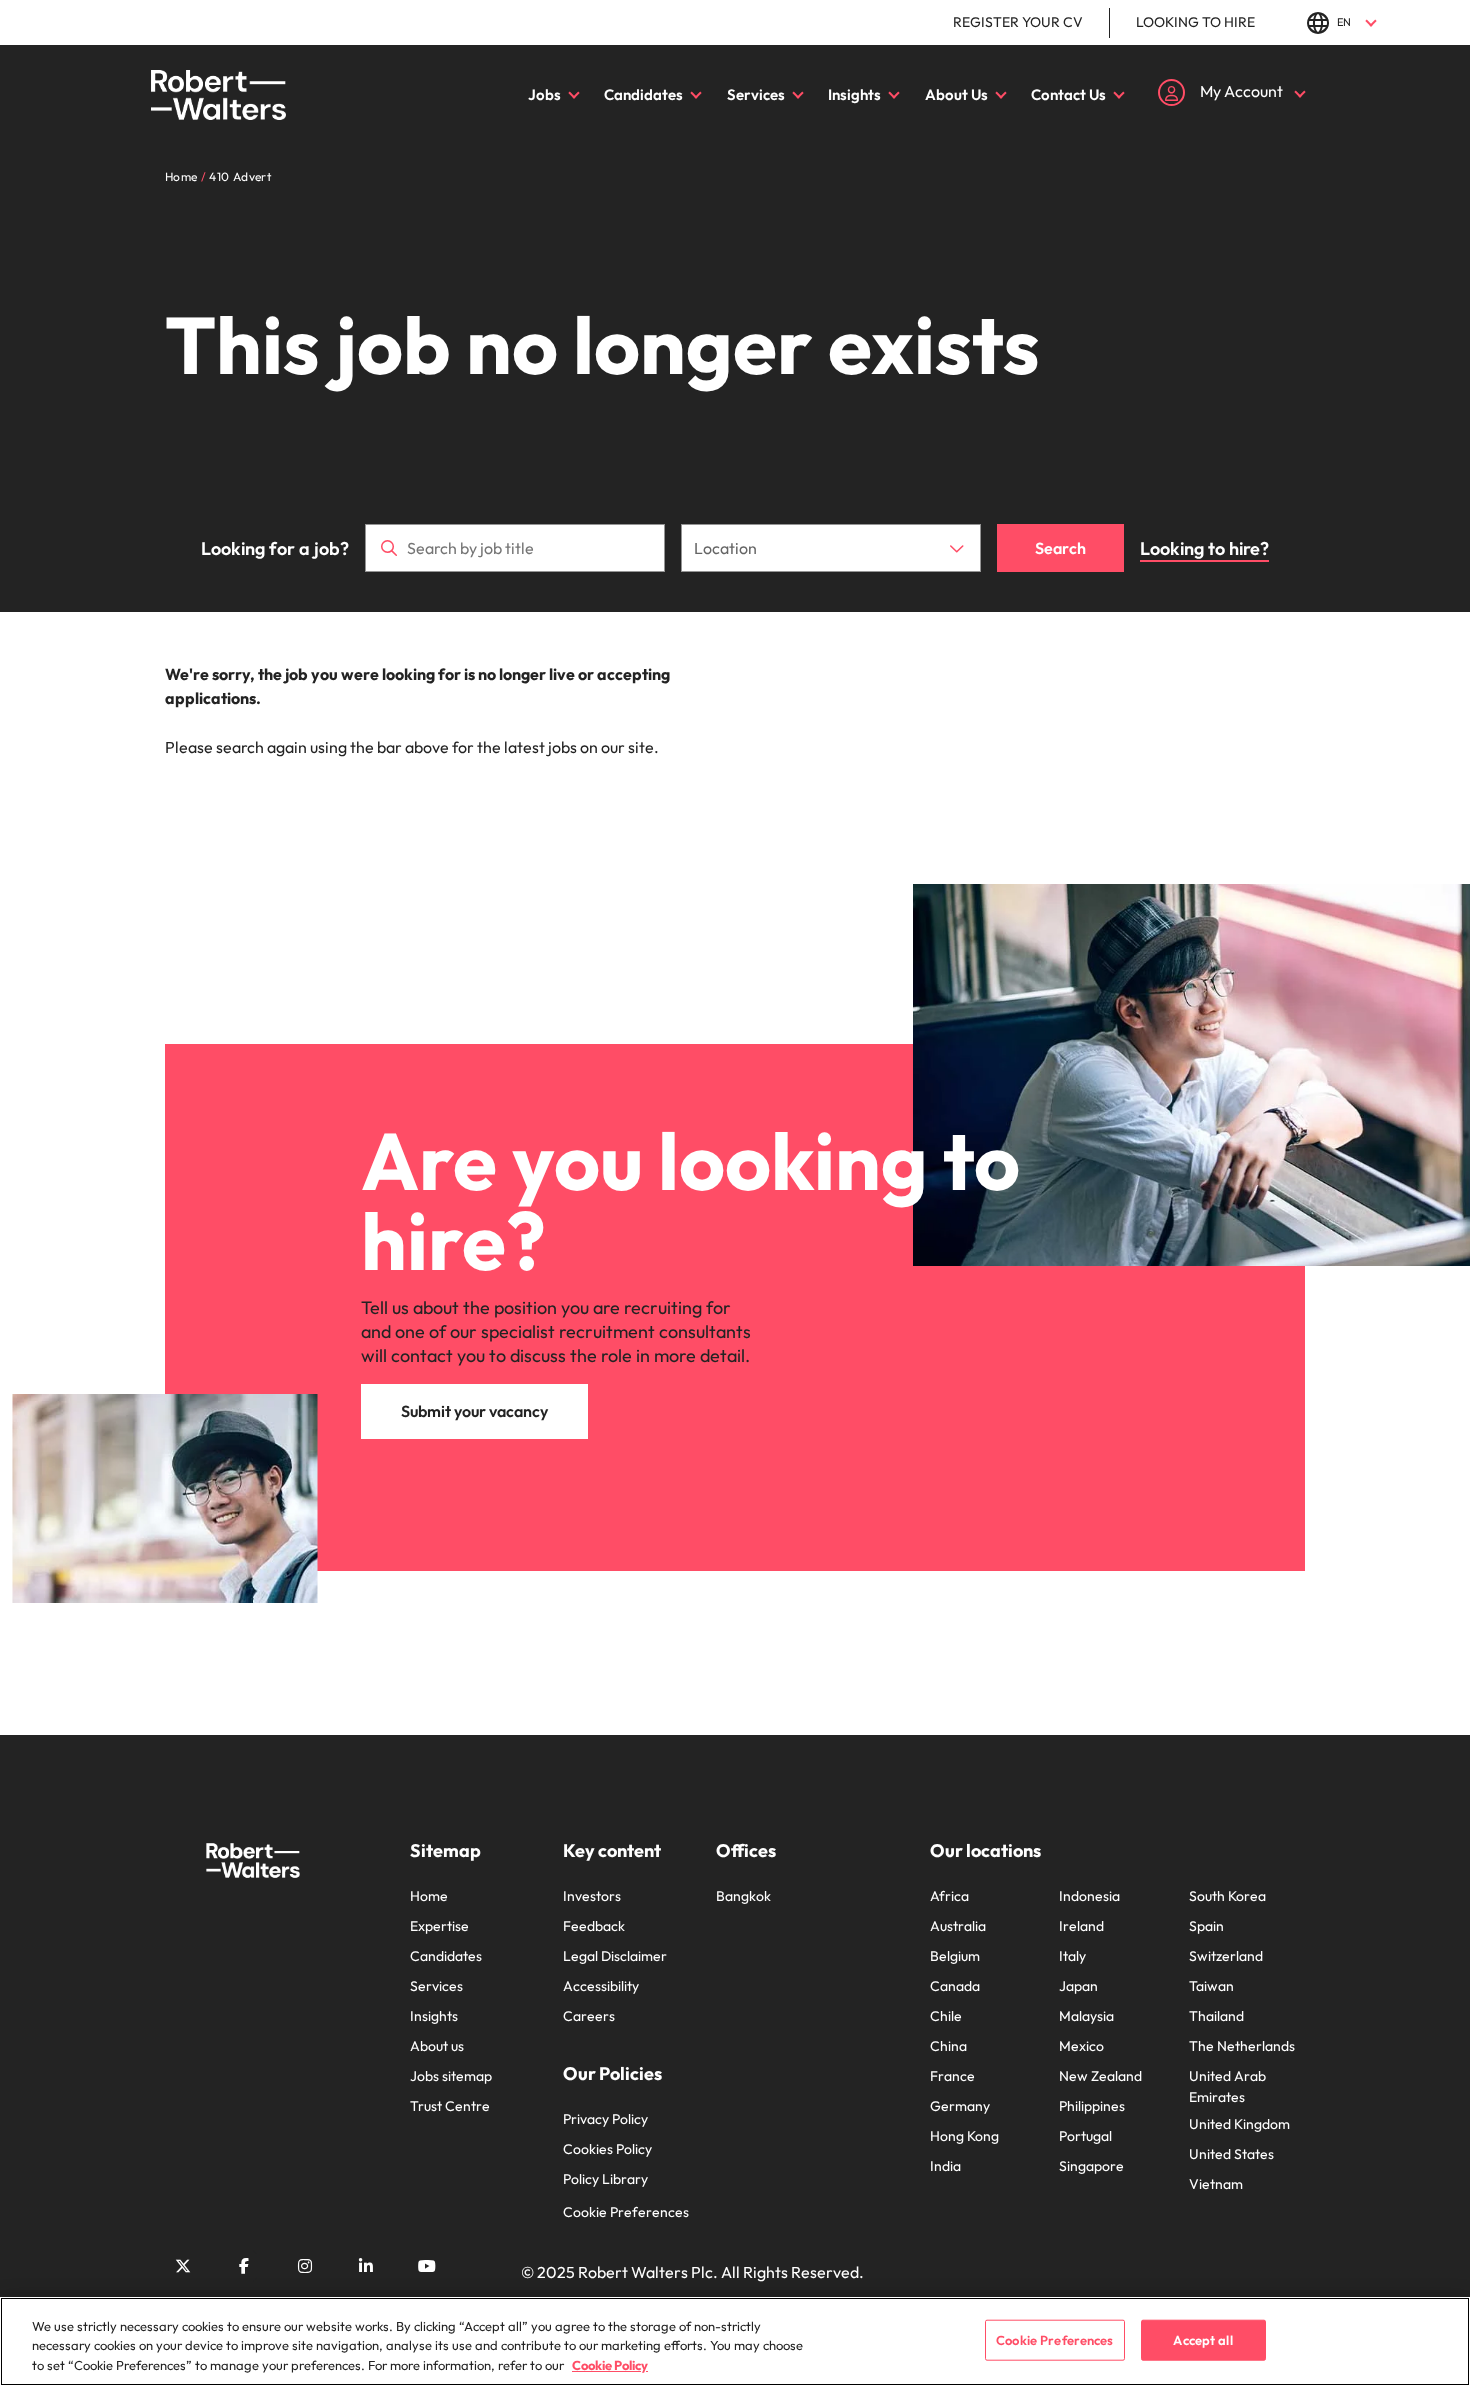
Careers (589, 2016)
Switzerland (1226, 1956)
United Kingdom (1239, 2124)
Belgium (955, 1956)
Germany (960, 2106)
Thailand (1216, 2016)
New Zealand (1100, 2076)
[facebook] (244, 2266)
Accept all (1202, 2339)
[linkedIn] (366, 2266)
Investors (592, 1896)
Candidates (643, 94)
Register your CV (1018, 22)
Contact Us (1068, 94)
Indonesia (1089, 1896)
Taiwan (1211, 1986)
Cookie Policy (610, 2365)
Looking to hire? (1204, 548)
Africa (949, 1896)
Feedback (594, 1926)
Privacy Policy (605, 2119)
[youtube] (427, 2266)
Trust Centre (450, 2106)
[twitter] (183, 2266)
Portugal (1085, 2136)
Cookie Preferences (626, 2212)
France (952, 2076)
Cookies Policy (607, 2149)
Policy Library (605, 2179)
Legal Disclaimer (615, 1956)
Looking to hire (1195, 22)
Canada (955, 1986)
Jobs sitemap (451, 2076)
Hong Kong (964, 2136)
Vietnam (1216, 2184)
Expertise (439, 1926)
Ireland (1081, 1926)
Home (429, 1896)
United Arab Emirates (1227, 2086)
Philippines (1092, 2106)
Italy (1072, 1956)
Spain (1206, 1926)
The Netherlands (1242, 2046)
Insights (854, 94)
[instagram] (305, 2266)
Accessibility (601, 1986)
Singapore (1091, 2166)
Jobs (544, 94)
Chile (946, 2016)
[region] (735, 2341)
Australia (958, 1926)
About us (437, 2046)
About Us (956, 94)
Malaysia (1086, 2016)
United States (1231, 2154)
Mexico (1081, 2046)
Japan (1078, 1986)
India (945, 2166)
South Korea (1227, 1896)
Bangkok (743, 1896)
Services (756, 94)
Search (1060, 548)
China (948, 2046)
